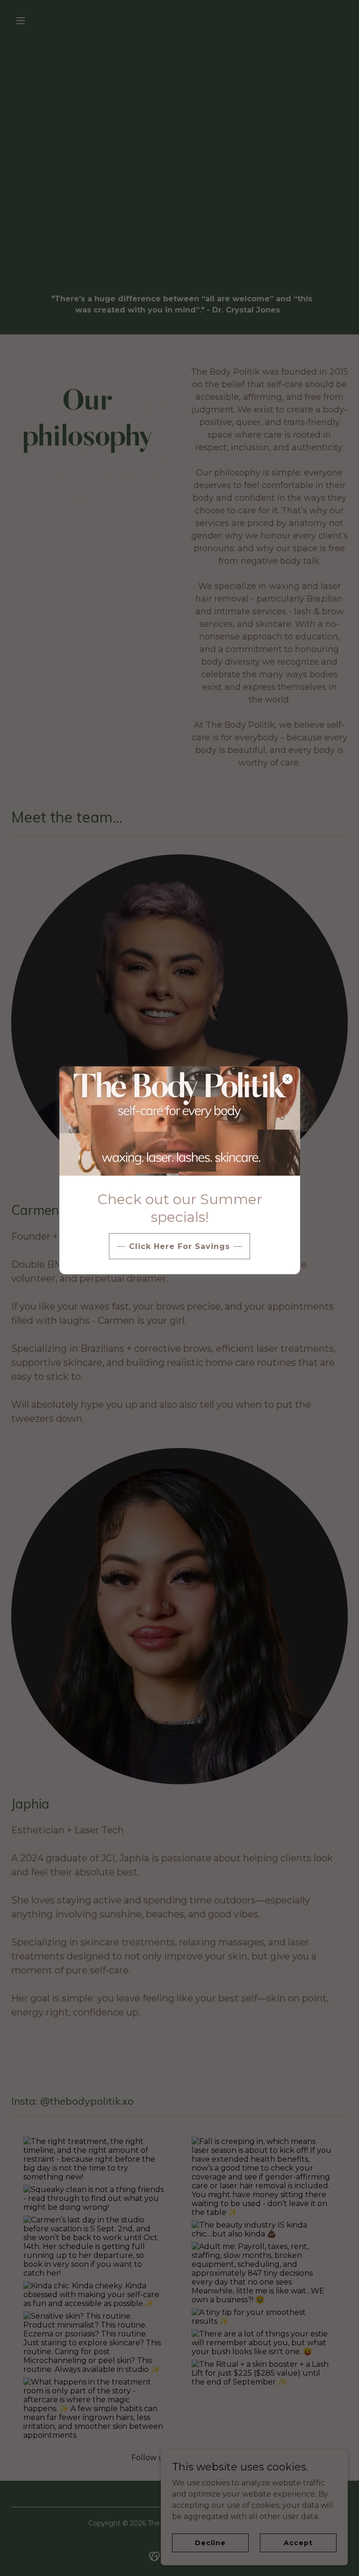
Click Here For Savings (179, 1246)
